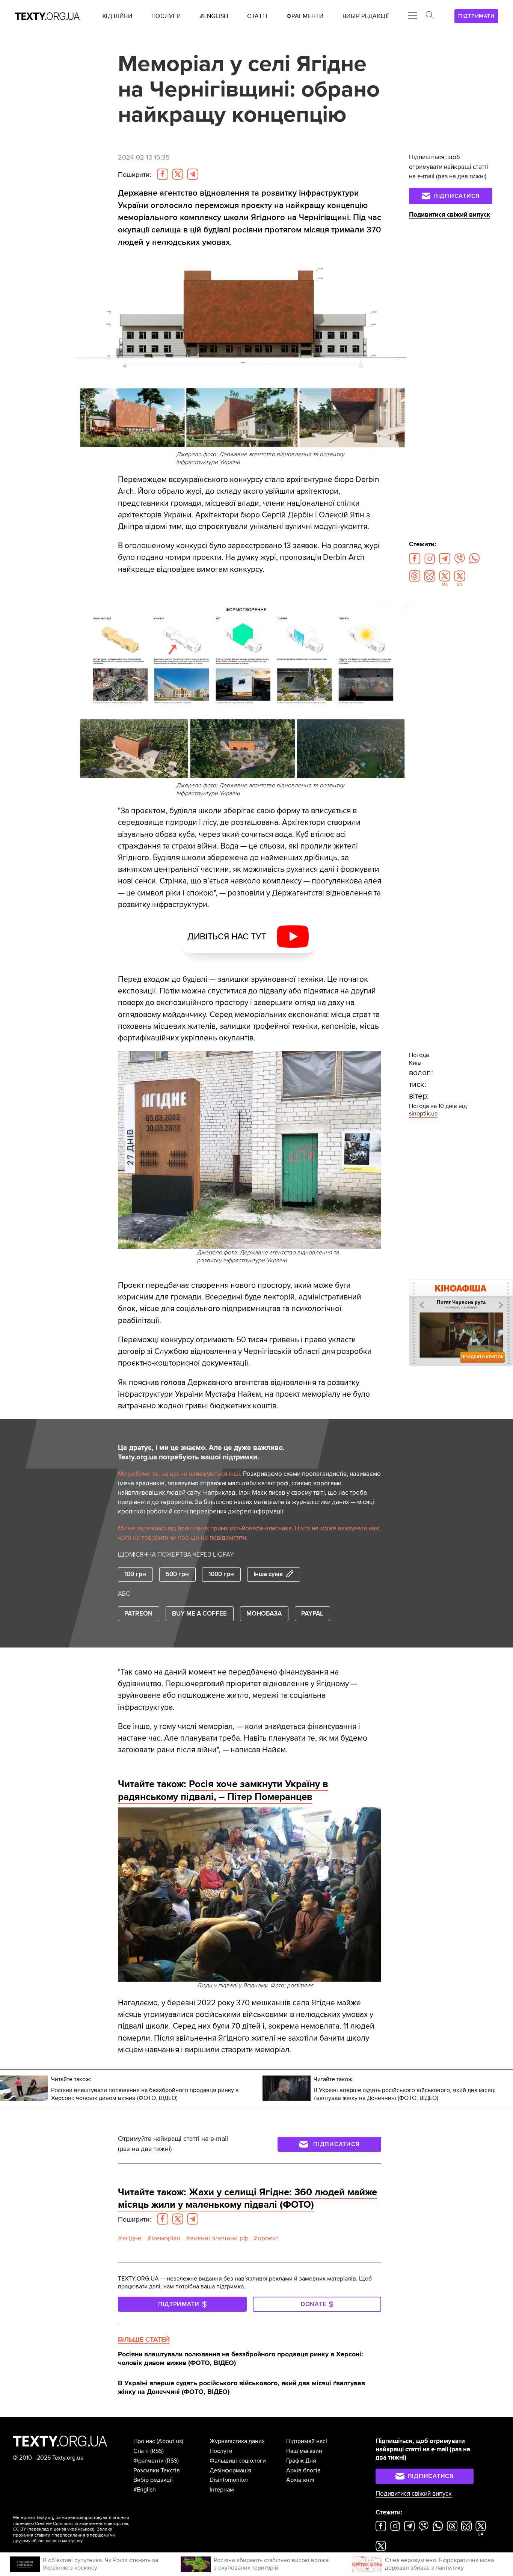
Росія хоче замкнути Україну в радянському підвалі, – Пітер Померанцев (223, 1791)
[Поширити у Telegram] (193, 174)
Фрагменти (149, 2461)
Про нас (144, 2441)
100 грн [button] (135, 1574)
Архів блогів (303, 2470)
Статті (141, 2451)
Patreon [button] (138, 1614)
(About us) (170, 2441)
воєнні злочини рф (219, 2238)
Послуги (221, 2451)
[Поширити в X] (178, 174)
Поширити (134, 175)
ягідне (132, 2238)
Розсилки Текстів (157, 2470)
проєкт (268, 2238)
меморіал (166, 2238)
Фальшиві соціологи (238, 2461)
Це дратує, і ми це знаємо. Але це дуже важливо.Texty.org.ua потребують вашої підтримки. (201, 1452)
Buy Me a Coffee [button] (199, 1614)
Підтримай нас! (307, 2441)
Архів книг (301, 2480)
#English (145, 2490)
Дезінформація (230, 2470)
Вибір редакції (153, 2480)
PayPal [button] (312, 1614)
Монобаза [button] (264, 1614)
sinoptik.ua (423, 1114)
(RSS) (157, 2451)
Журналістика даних (237, 2441)
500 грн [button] (177, 1574)
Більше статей (144, 2339)
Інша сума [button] (268, 1574)
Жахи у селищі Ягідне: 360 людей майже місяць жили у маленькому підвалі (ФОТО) (247, 2199)
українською (80, 2529)
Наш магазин (304, 2451)
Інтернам (222, 2490)
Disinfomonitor (229, 2480)
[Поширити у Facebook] (163, 174)
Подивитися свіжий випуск (450, 215)
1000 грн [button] (221, 1574)
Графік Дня (301, 2461)
